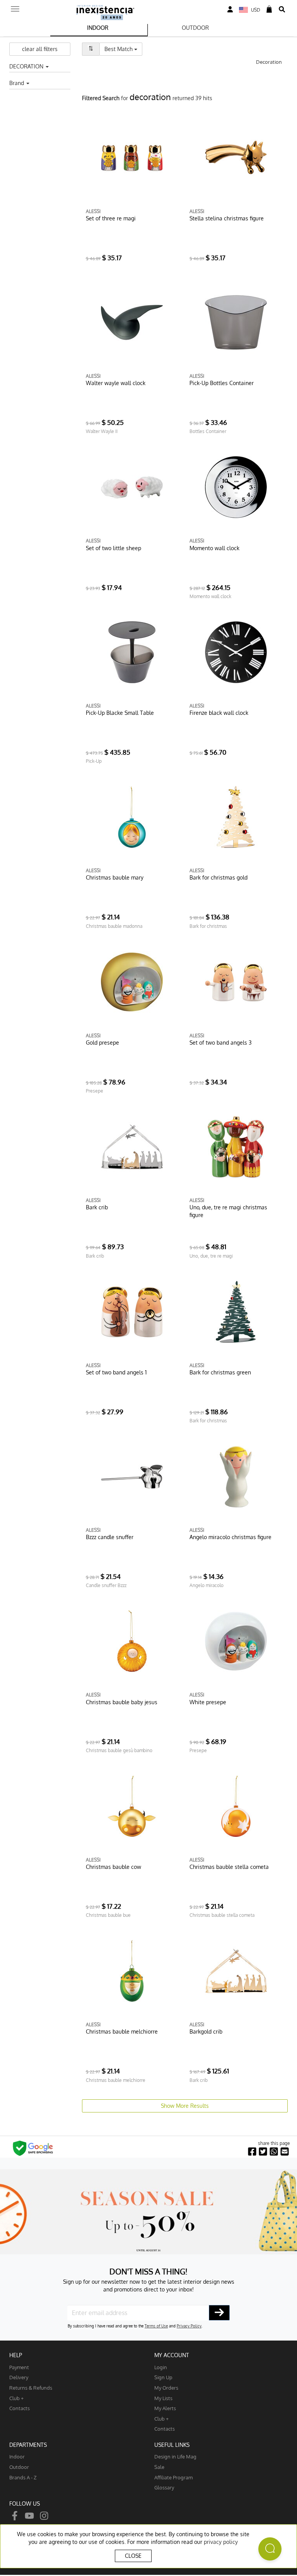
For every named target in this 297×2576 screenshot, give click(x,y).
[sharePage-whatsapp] (274, 2152)
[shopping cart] (269, 9)
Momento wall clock (214, 548)
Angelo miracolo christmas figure (230, 1537)
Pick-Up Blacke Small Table (120, 713)
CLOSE (133, 2556)
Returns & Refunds (31, 2388)
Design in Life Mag (175, 2456)
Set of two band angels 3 (221, 1043)
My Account (172, 2355)
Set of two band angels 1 (116, 1372)
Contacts (20, 2408)
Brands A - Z (23, 2477)
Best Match (123, 49)
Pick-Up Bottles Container (222, 383)
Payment (19, 2367)
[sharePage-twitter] (263, 2152)
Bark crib (97, 1207)
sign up (163, 2377)
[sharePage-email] (285, 2152)
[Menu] (15, 7)
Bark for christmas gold (218, 877)
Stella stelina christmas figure (227, 218)
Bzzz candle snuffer (110, 1537)
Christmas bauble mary (115, 877)
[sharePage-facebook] (252, 2152)
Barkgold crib (206, 2031)
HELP (16, 2355)
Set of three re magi (111, 218)
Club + (16, 2398)
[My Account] (230, 9)
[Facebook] (15, 2515)
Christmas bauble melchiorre (122, 2031)
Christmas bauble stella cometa (229, 1867)
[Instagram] (44, 2515)
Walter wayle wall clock (116, 383)
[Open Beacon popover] (270, 2549)
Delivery (19, 2377)
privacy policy (221, 2542)
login (161, 2367)
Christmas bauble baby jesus (122, 1702)
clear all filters (40, 49)
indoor (17, 2456)
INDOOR (98, 28)
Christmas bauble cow (114, 1867)
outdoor (19, 2467)
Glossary (164, 2487)
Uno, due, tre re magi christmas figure (228, 1211)
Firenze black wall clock (219, 713)
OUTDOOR (195, 28)
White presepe (208, 1702)
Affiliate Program (173, 2477)
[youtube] (29, 2515)
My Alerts (165, 2408)
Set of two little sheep (114, 548)
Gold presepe (102, 1043)
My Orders (166, 2388)
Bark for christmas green (220, 1372)
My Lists (163, 2398)
